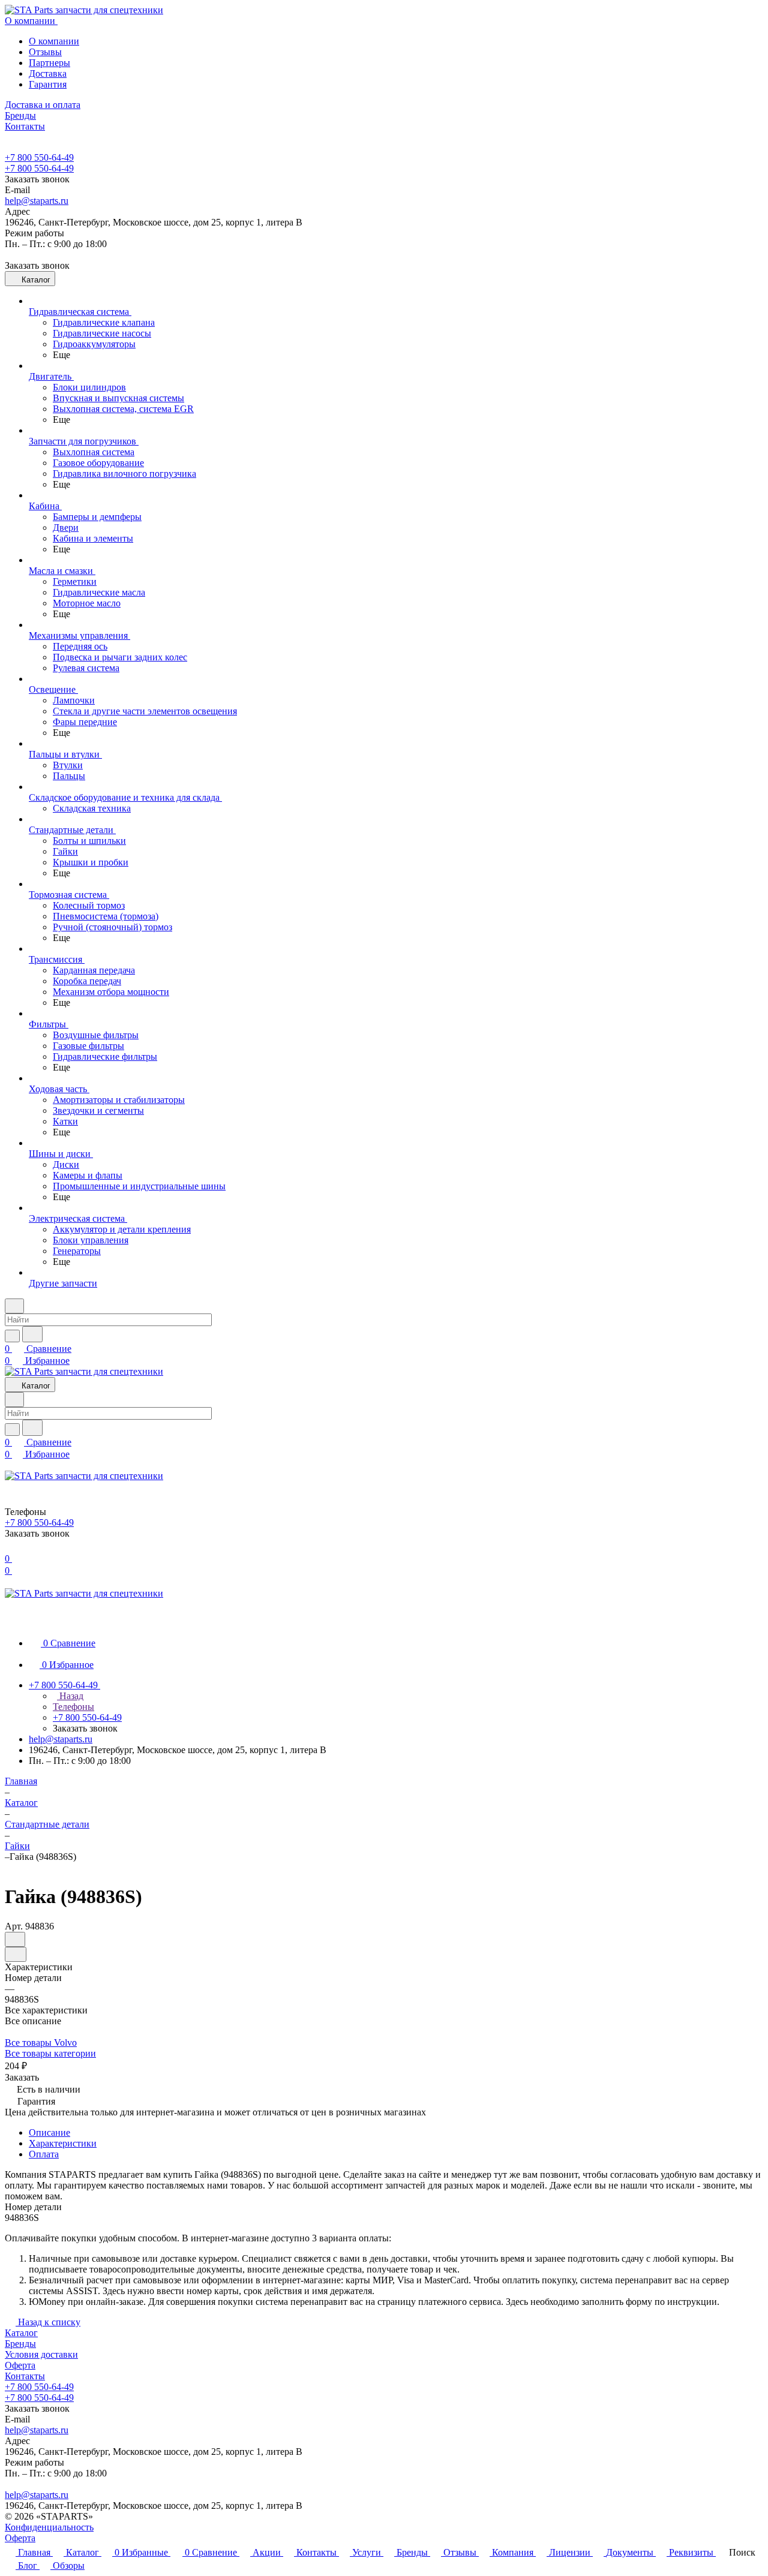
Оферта (20, 2365)
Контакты (25, 2376)
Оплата (44, 2154)
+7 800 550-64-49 (39, 157)
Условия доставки (41, 2354)
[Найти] (32, 1334)
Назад (70, 1696)
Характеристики (63, 2143)
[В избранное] (15, 1939)
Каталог (21, 2333)
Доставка (48, 73)
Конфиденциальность (49, 2527)
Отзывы (45, 52)
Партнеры (49, 63)
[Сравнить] (16, 1954)
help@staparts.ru (37, 201)
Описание (49, 2132)
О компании (54, 41)
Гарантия (48, 84)
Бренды (20, 2344)
